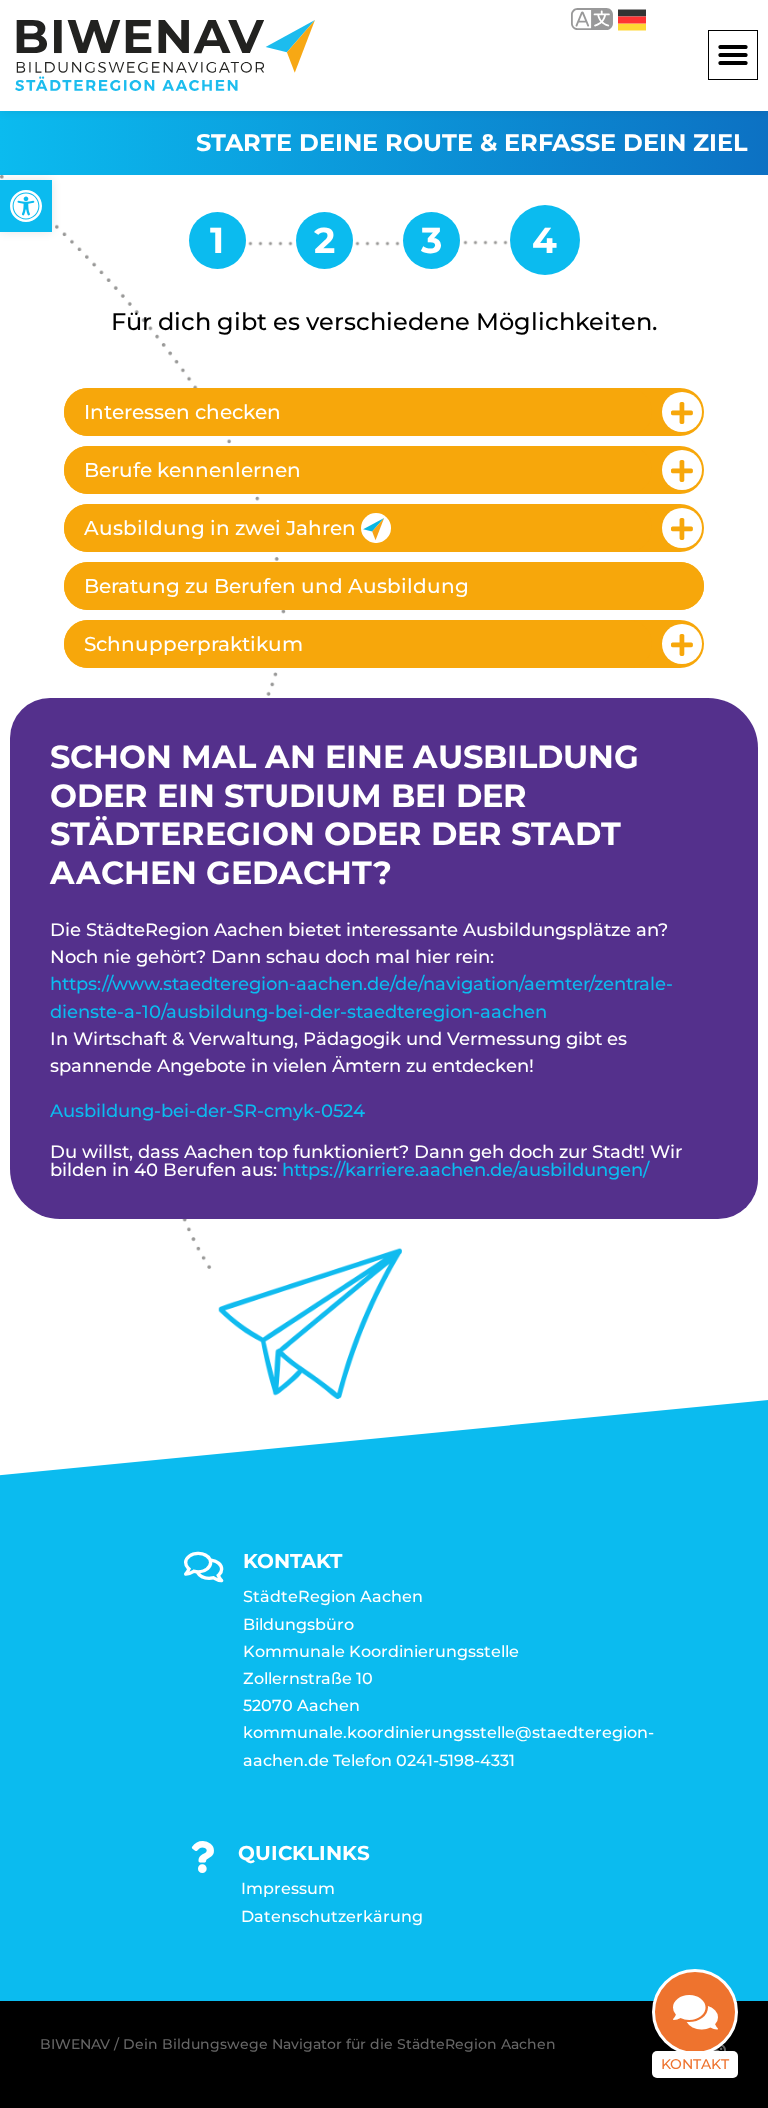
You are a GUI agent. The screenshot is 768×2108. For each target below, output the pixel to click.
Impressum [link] (288, 1888)
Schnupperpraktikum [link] (193, 644)
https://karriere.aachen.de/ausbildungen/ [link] (465, 1170)
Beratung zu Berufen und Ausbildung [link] (276, 586)
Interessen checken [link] (182, 412)
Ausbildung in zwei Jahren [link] (220, 528)
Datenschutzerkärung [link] (332, 1916)
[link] (26, 206)
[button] (733, 55)
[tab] (384, 412)
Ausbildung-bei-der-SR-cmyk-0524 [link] (207, 1111)
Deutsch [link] (617, 18)
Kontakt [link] (695, 2064)
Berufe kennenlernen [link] (192, 470)
